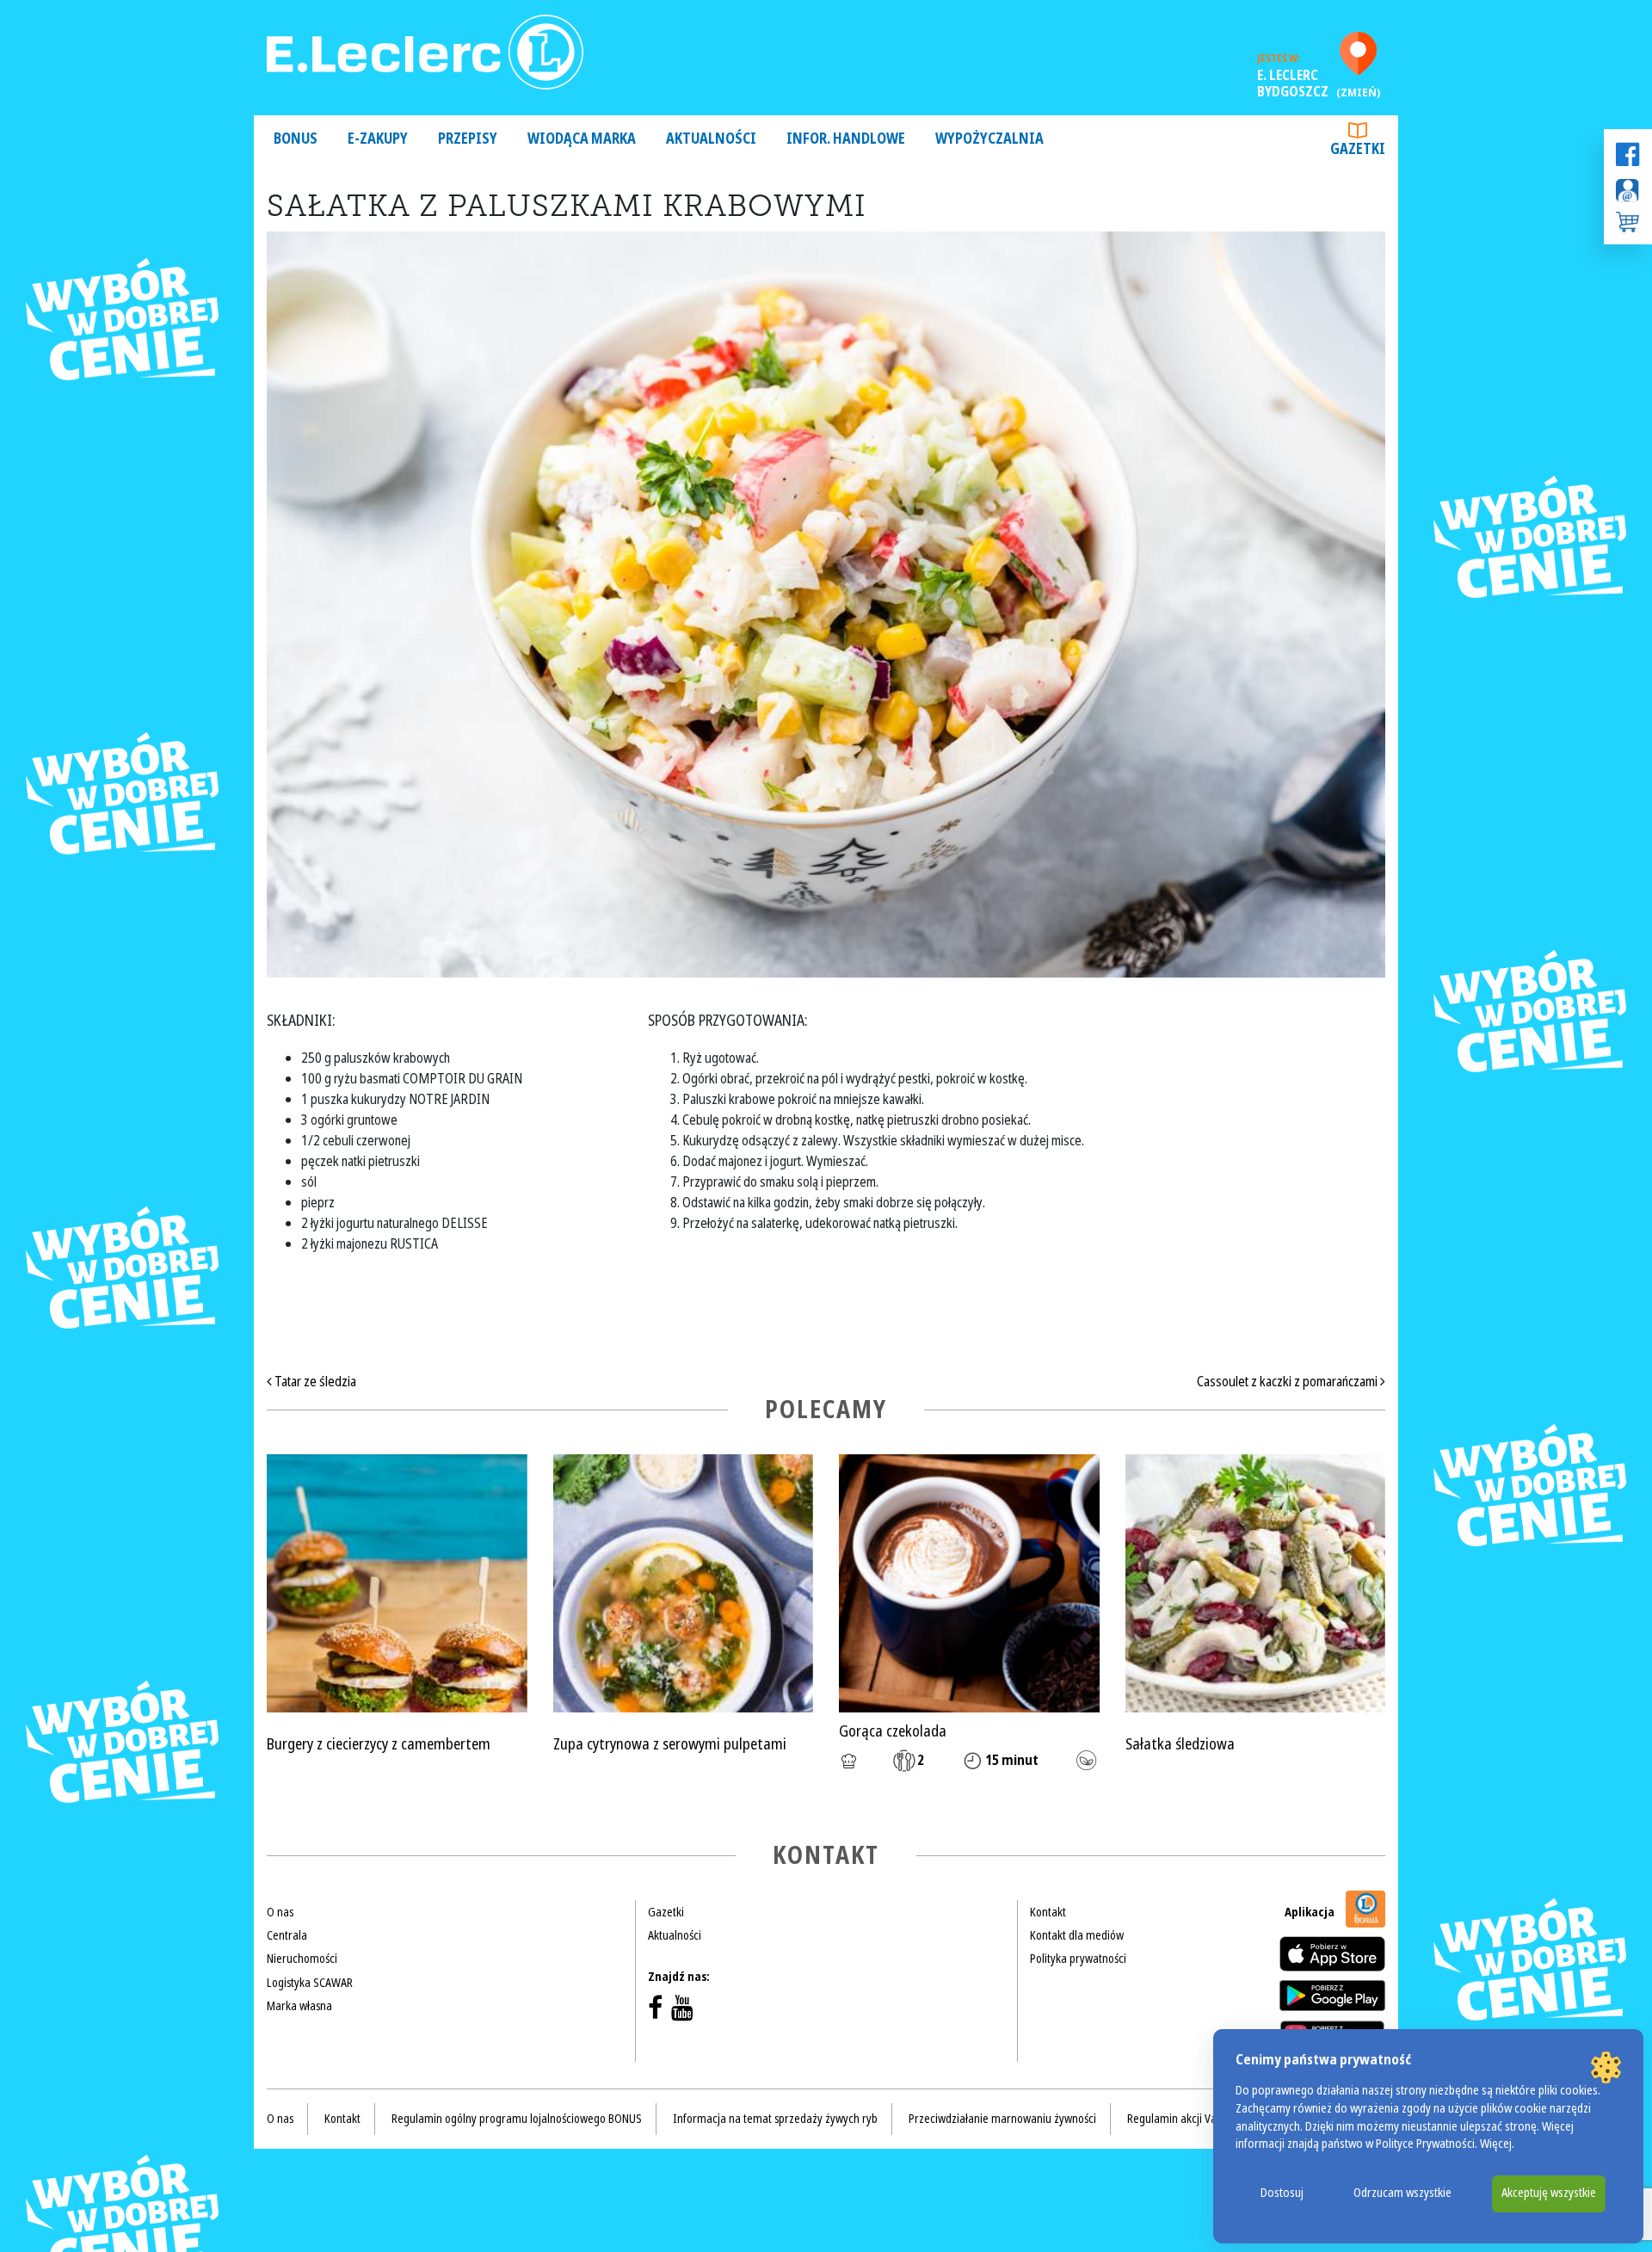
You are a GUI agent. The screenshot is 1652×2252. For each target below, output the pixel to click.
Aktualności (711, 139)
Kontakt (1048, 1912)
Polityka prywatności (1078, 1959)
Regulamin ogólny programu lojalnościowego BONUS (517, 2119)
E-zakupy (378, 139)
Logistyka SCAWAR (310, 1983)
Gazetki (1358, 149)
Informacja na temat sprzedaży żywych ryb (775, 2119)
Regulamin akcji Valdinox (1186, 2119)
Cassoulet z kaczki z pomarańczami (1288, 1382)
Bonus (296, 139)
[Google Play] (1332, 1996)
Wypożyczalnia (989, 139)
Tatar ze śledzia (314, 1382)
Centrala (287, 1935)
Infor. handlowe (846, 139)
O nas (280, 1912)
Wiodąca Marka (582, 139)
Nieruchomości (302, 1959)
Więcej (1496, 2144)
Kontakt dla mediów (1077, 1935)
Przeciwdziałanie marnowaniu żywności (1002, 2119)
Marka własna (299, 2006)
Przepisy (468, 139)
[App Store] (1332, 1954)
